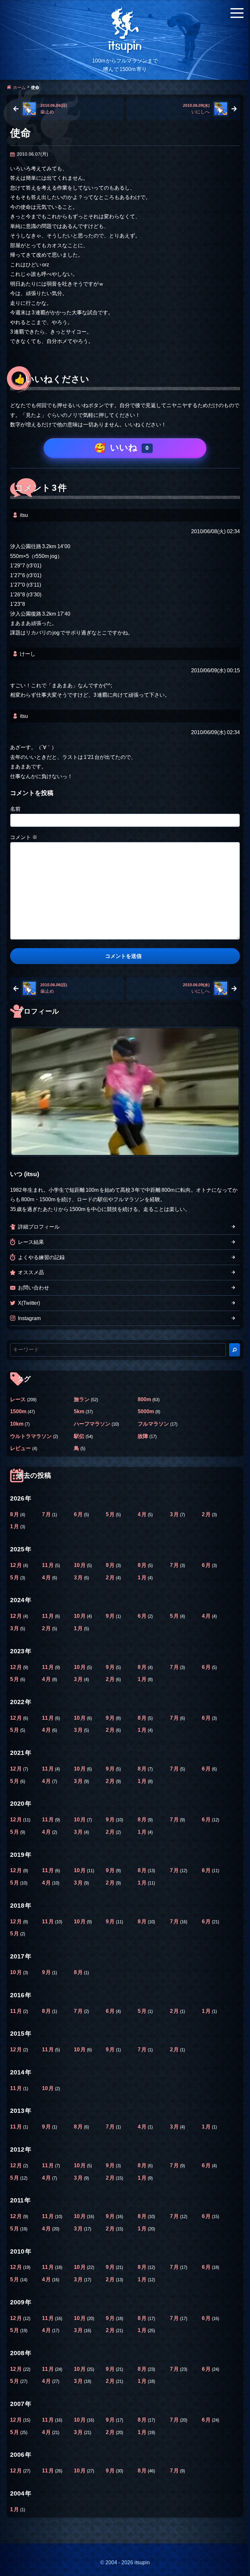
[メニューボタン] (237, 13)
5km (79, 1411)
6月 (79, 1514)
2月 (207, 1514)
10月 (80, 1565)
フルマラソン (153, 1424)
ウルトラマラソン (31, 1436)
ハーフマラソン (92, 1424)
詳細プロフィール (39, 1227)
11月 (49, 1565)
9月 (111, 1565)
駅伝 (79, 1436)
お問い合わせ (34, 1288)
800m (144, 1399)
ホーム (19, 87)
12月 (17, 1565)
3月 (175, 1514)
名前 (15, 809)
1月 (15, 1526)
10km (17, 1424)
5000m (146, 1411)
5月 (111, 1514)
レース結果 (31, 1242)
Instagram (29, 1318)
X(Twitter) (29, 1303)
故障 (143, 1436)
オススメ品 (31, 1272)
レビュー (21, 1448)
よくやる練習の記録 (41, 1257)
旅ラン (82, 1399)
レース (18, 1399)
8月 (15, 1514)
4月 (143, 1514)
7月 (47, 1514)
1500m (18, 1411)
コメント (24, 837)
